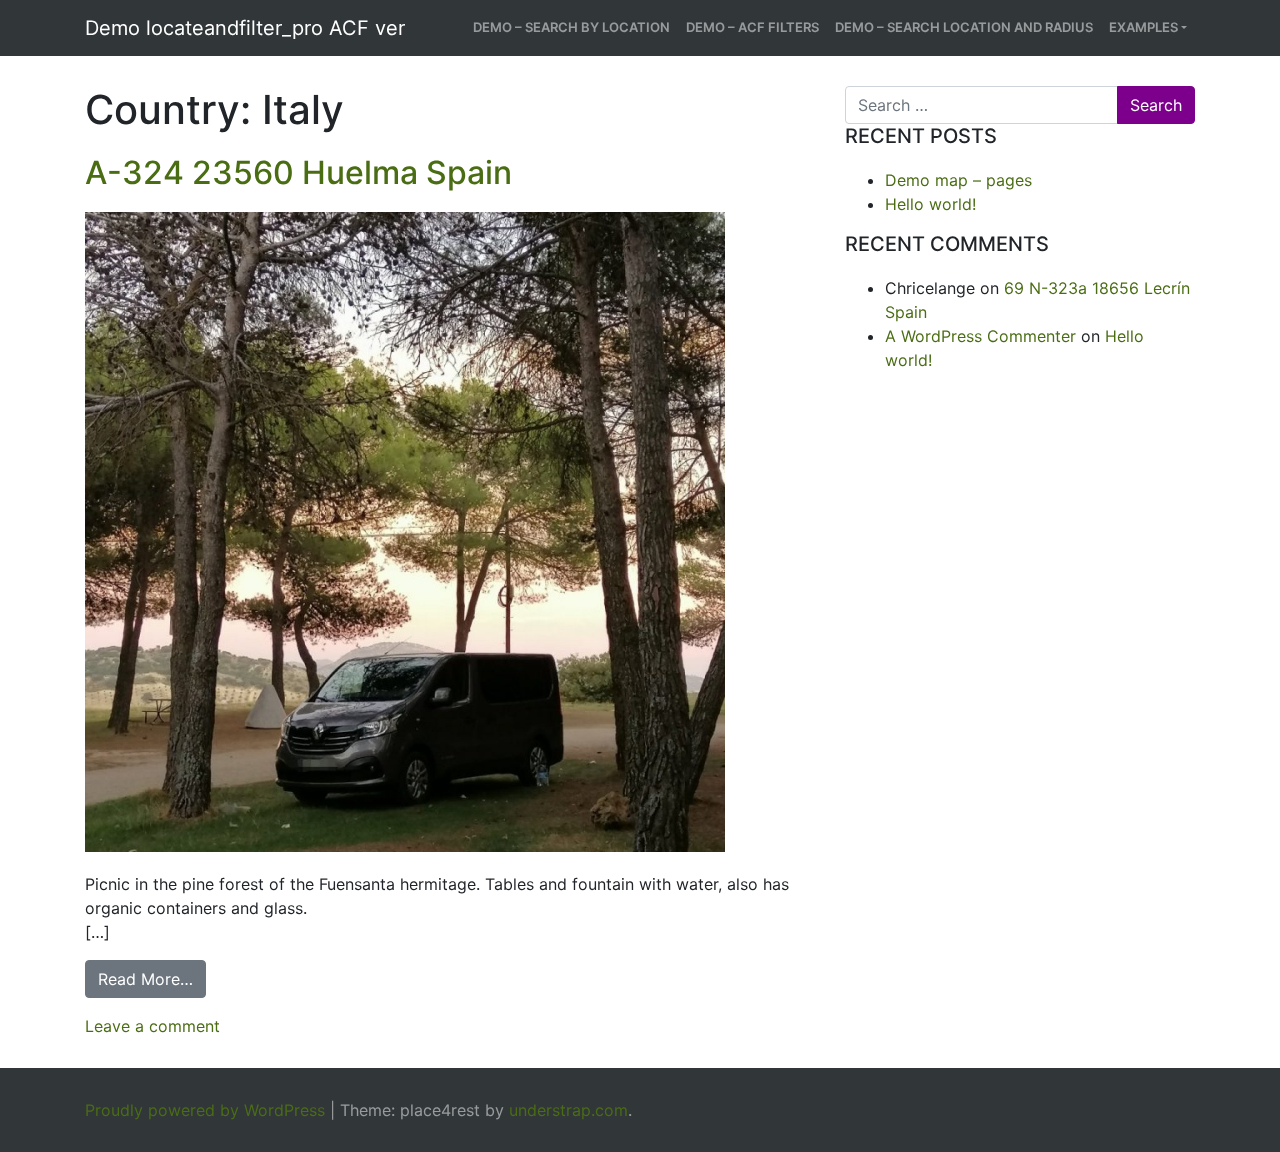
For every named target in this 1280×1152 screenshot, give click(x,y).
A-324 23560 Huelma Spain (298, 172)
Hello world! (930, 204)
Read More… (152, 978)
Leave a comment (152, 1026)
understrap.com (568, 1110)
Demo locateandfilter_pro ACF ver (245, 28)
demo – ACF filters (752, 27)
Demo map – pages (958, 180)
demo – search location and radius (964, 27)
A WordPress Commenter (980, 336)
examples (1143, 27)
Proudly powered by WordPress (205, 1110)
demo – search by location (571, 27)
